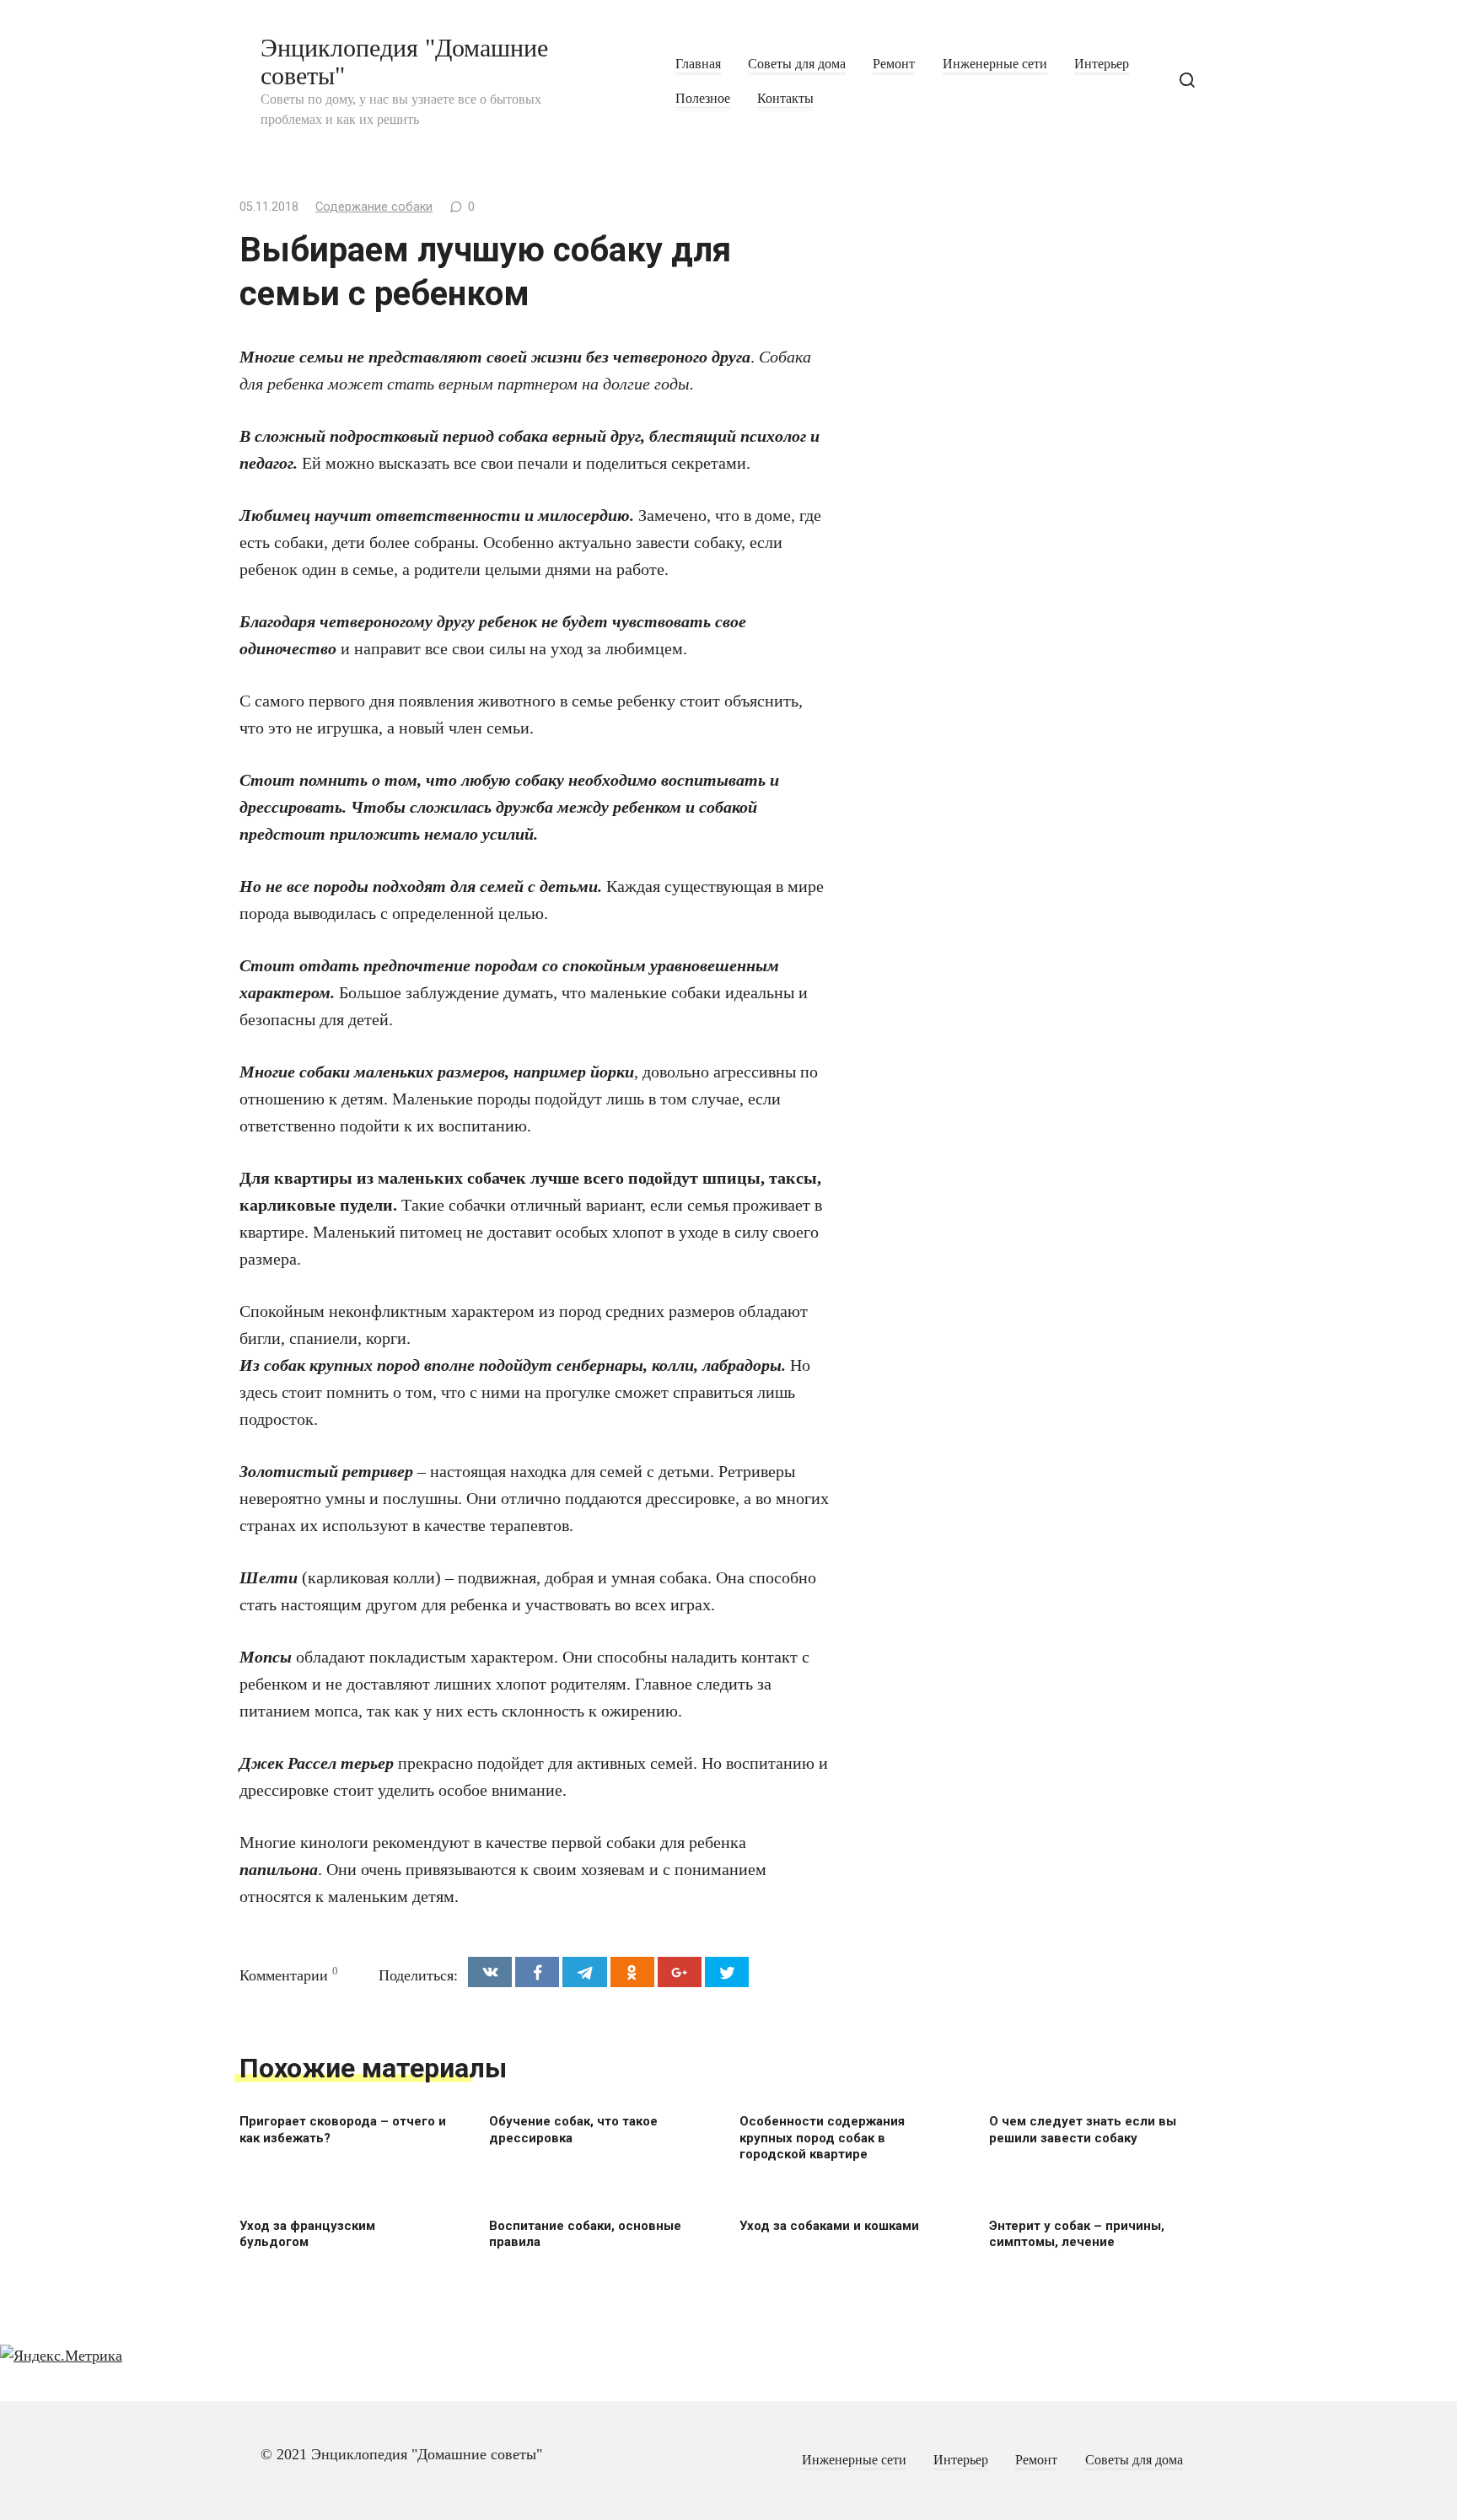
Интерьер (1102, 64)
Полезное (703, 99)
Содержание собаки (374, 207)
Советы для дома (797, 64)
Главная (698, 64)
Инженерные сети (995, 64)
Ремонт (894, 64)
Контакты (785, 99)
